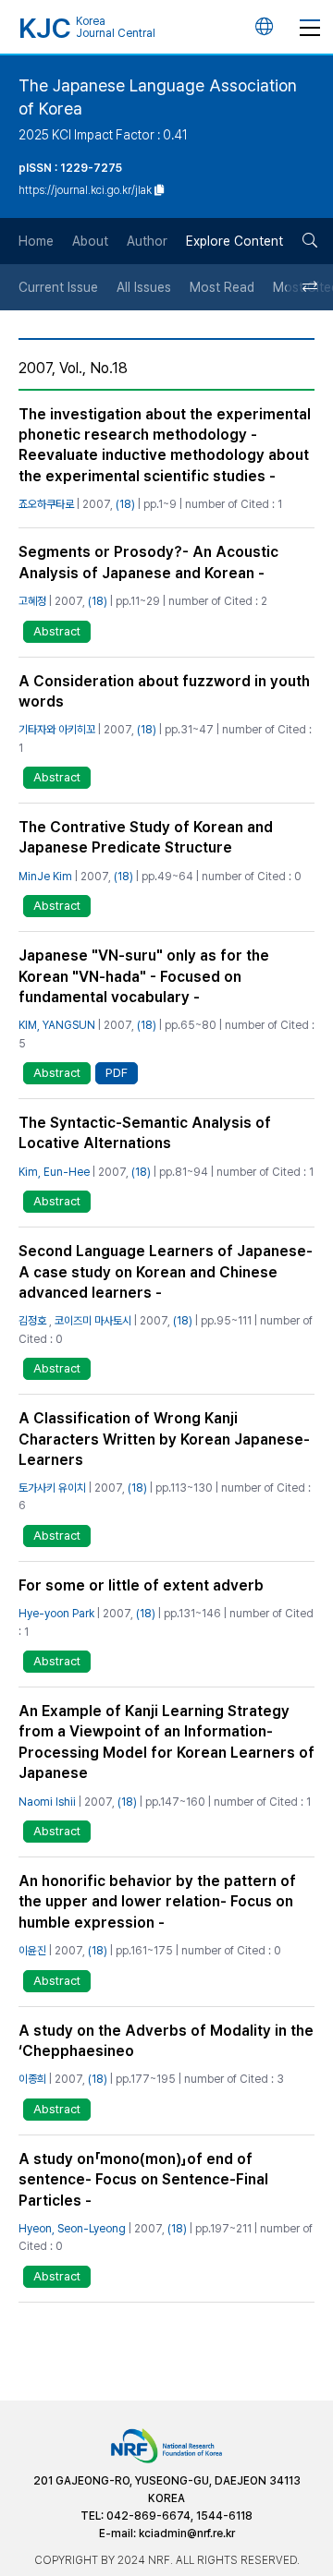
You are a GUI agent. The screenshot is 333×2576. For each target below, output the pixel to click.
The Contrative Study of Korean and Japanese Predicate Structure (146, 837)
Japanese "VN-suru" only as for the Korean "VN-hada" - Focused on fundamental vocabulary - (144, 976)
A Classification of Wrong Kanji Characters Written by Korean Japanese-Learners (164, 1439)
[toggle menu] (310, 27)
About (90, 241)
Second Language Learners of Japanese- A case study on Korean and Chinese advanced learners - (166, 1272)
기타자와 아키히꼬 (57, 730)
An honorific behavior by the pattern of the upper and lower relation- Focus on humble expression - (157, 1902)
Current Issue (58, 287)
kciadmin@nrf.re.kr (187, 2534)
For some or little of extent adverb (141, 1585)
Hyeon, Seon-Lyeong (72, 2229)
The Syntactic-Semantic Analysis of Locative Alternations (145, 1133)
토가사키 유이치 (52, 1488)
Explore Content (234, 241)
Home (36, 241)
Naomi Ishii (47, 1802)
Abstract (57, 631)
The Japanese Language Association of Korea (158, 97)
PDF (117, 1073)
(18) (125, 504)
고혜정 (32, 601)
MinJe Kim (45, 877)
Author (147, 241)
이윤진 (32, 1951)
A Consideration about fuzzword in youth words (164, 691)
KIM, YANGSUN (57, 1025)
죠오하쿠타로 (46, 504)
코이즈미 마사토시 (93, 1321)
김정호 (32, 1321)
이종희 (32, 2079)
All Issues (144, 287)
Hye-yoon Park (56, 1614)
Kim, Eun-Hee (54, 1172)
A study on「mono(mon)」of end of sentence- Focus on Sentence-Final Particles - (143, 2180)
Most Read (222, 287)
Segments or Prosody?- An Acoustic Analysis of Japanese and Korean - (148, 562)
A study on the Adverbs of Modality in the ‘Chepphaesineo (166, 2041)
